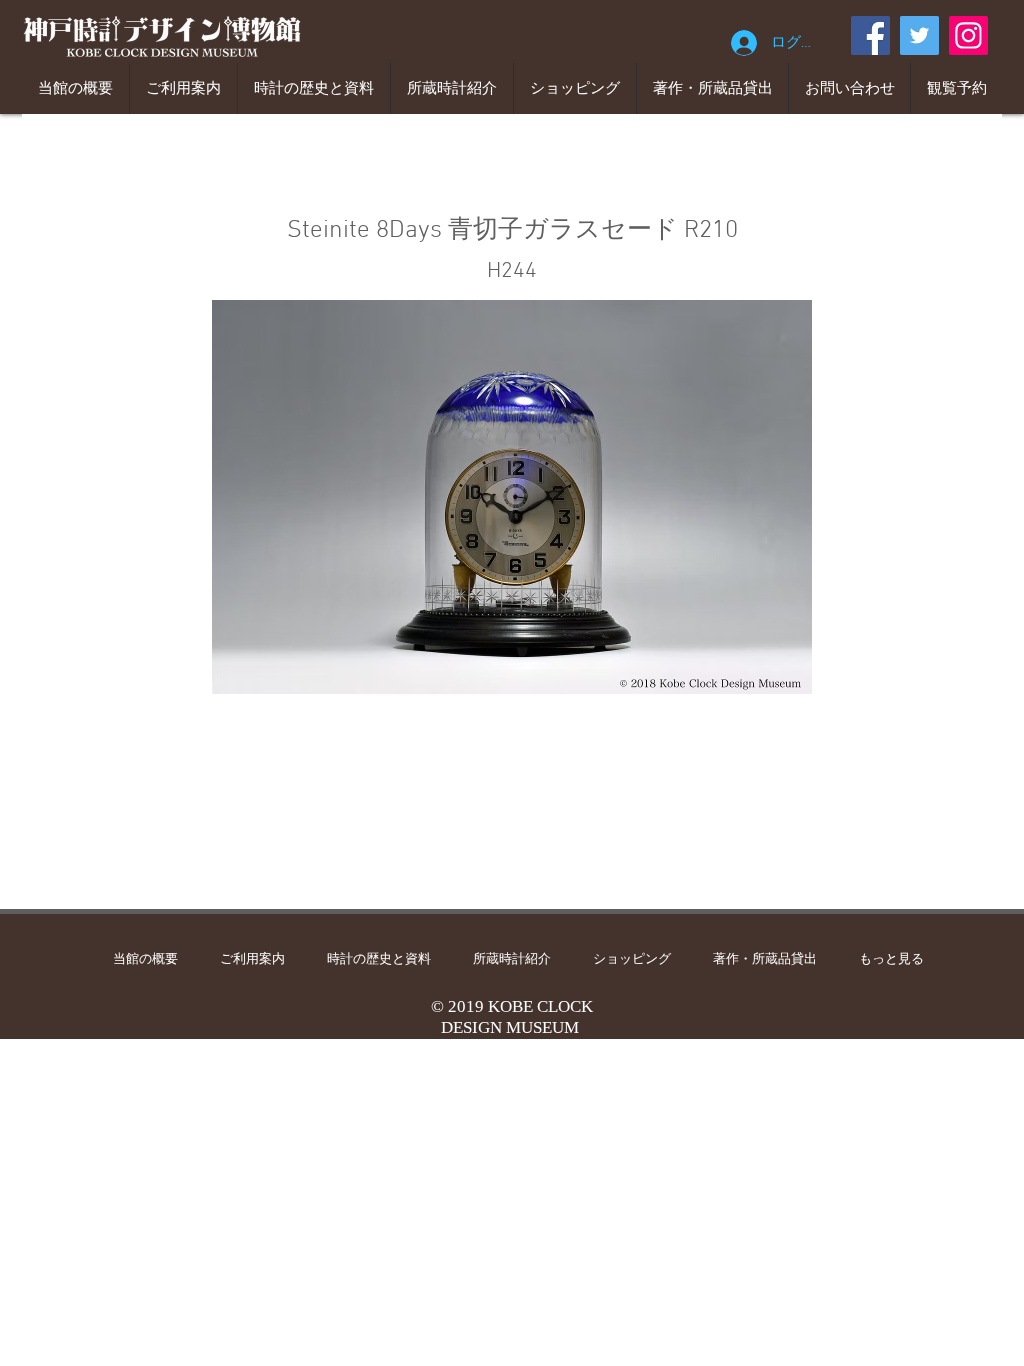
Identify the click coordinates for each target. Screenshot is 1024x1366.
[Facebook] (870, 35)
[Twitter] (919, 35)
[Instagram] (968, 35)
